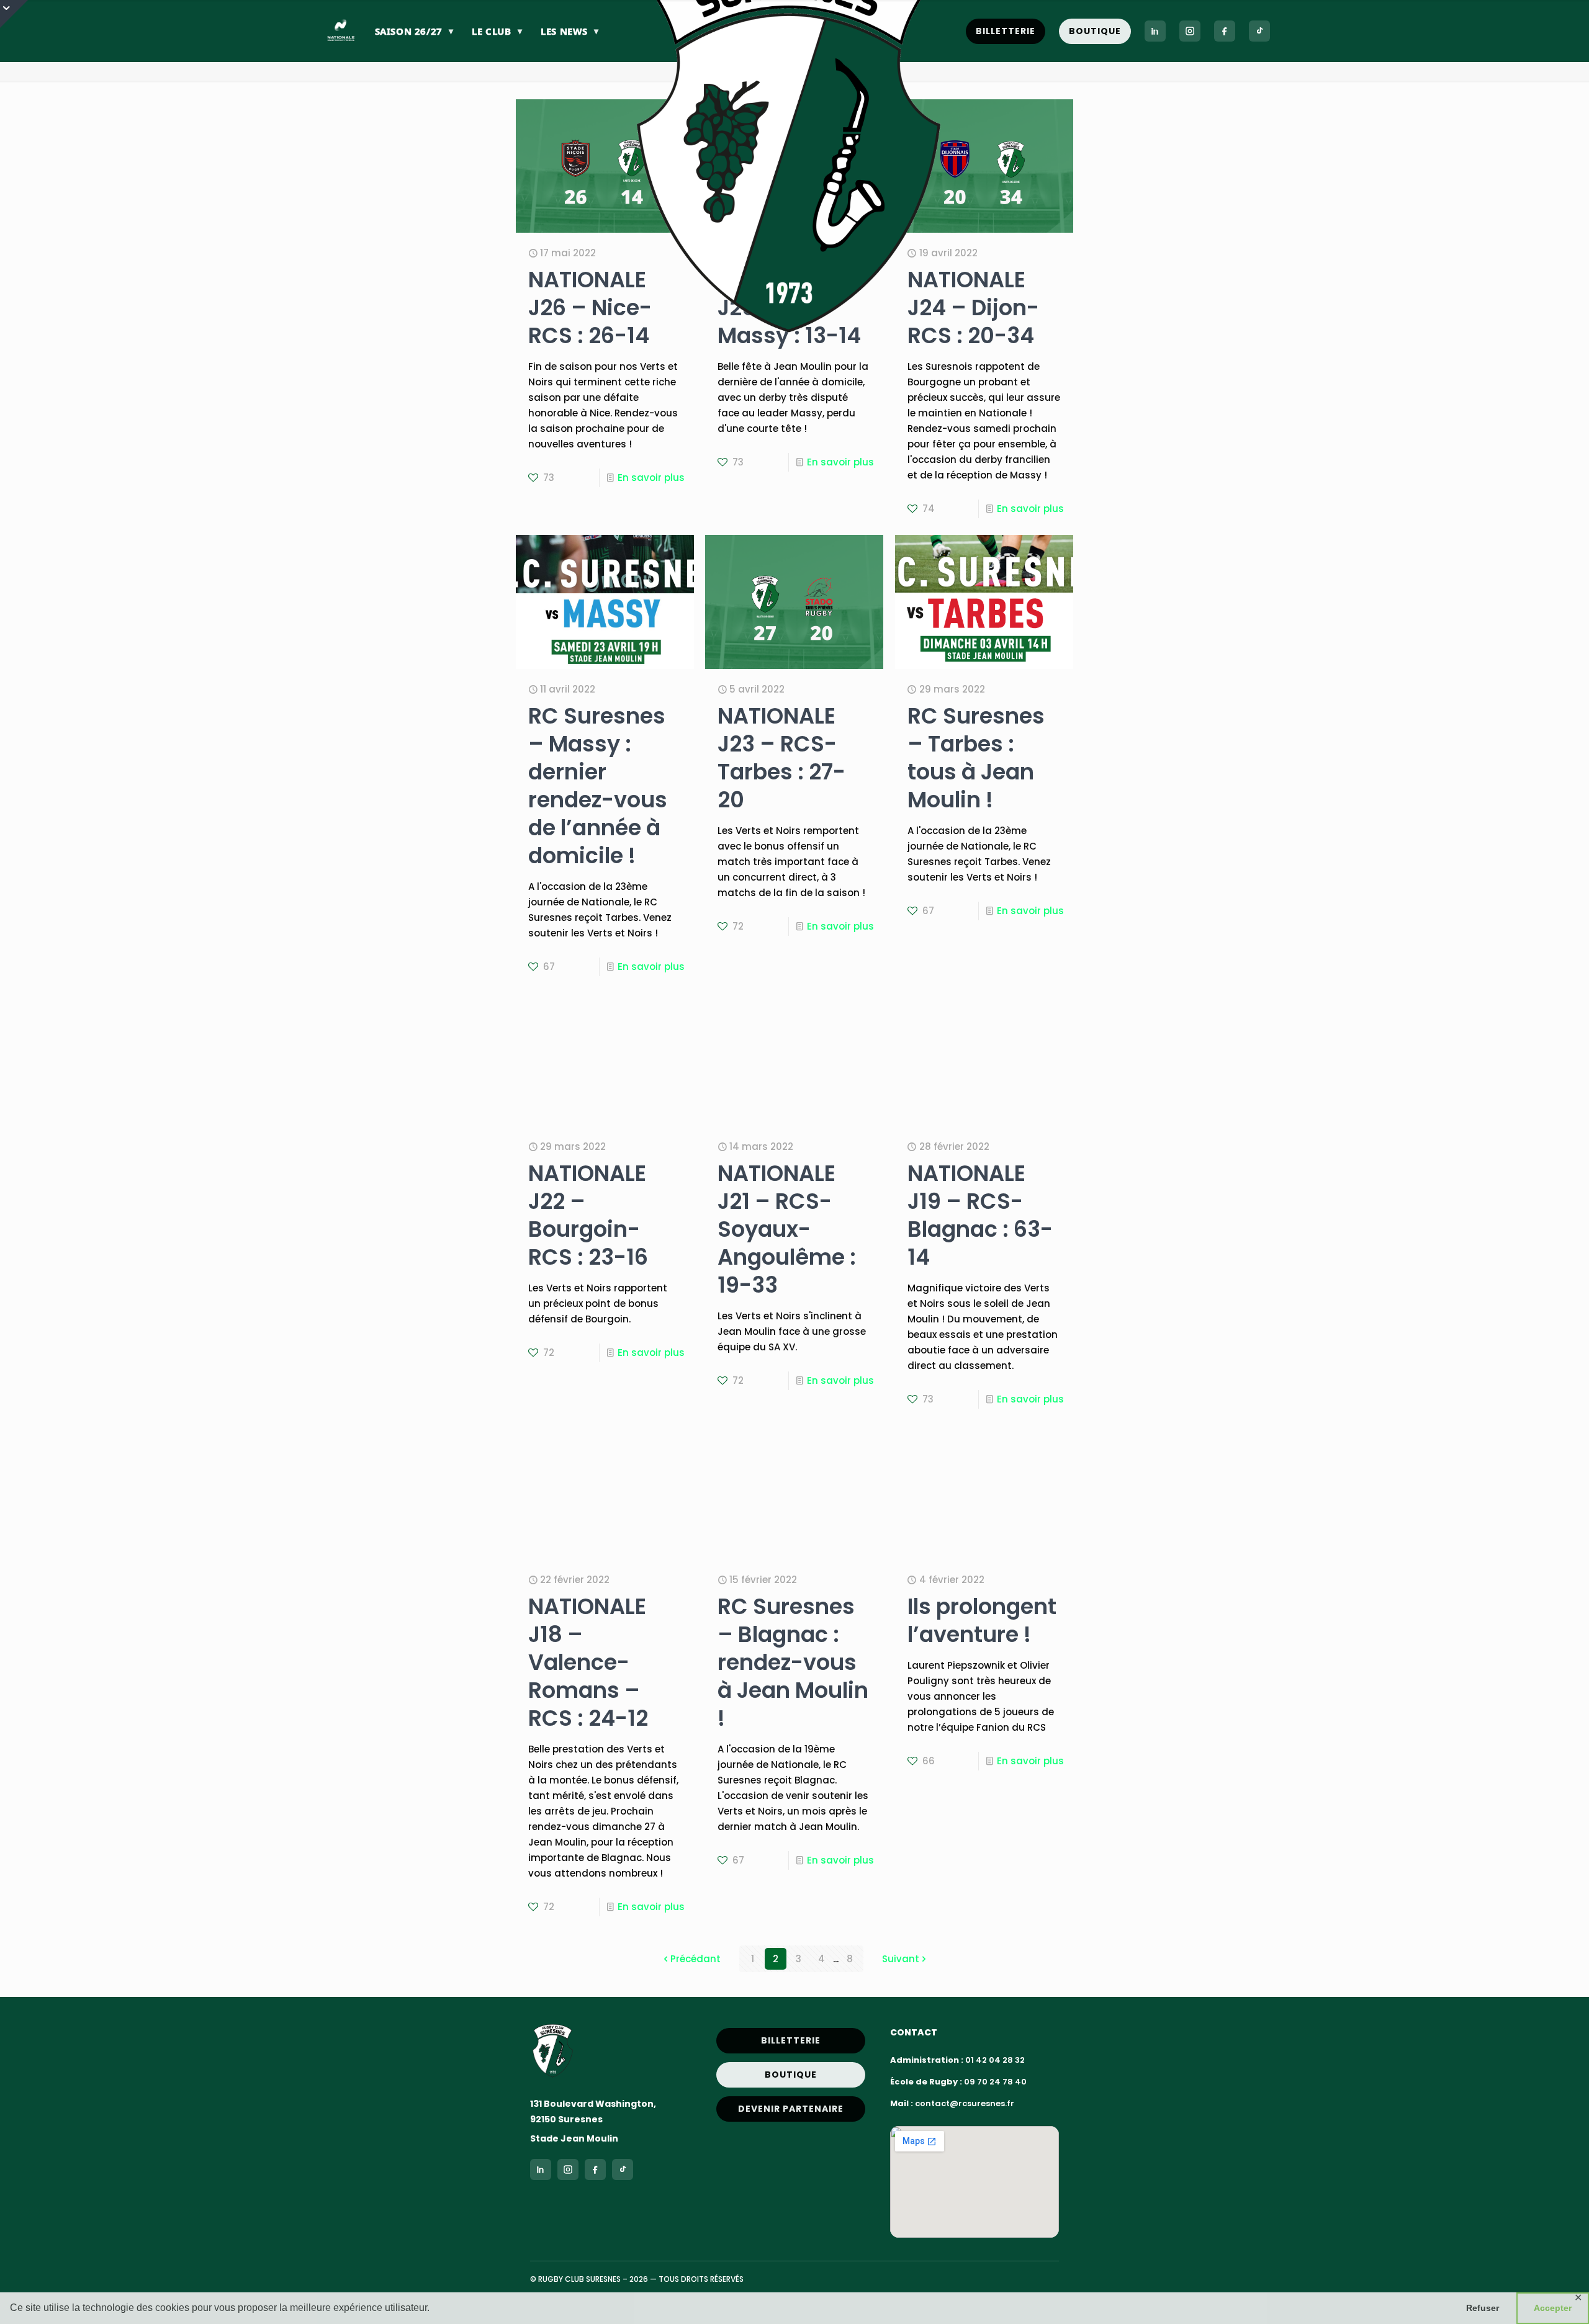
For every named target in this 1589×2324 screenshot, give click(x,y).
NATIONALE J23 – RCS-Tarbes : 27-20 (781, 758)
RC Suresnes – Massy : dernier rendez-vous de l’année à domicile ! (598, 786)
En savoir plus (651, 478)
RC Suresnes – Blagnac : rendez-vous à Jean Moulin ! (793, 1662)
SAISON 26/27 (414, 31)
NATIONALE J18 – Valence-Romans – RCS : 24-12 (588, 1662)
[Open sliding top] (14, 14)
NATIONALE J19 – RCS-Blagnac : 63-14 (980, 1215)
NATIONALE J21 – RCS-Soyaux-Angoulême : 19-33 (787, 1229)
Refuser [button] (1483, 2308)
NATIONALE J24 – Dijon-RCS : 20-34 (973, 307)
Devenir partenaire (791, 2109)
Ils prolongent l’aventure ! (982, 1620)
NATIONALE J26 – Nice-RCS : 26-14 (590, 307)
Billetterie (1006, 31)
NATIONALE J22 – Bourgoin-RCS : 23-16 (588, 1215)
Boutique (1095, 31)
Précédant (695, 1959)
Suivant (901, 1959)
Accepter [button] (1553, 2308)
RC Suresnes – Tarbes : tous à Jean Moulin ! (976, 758)
